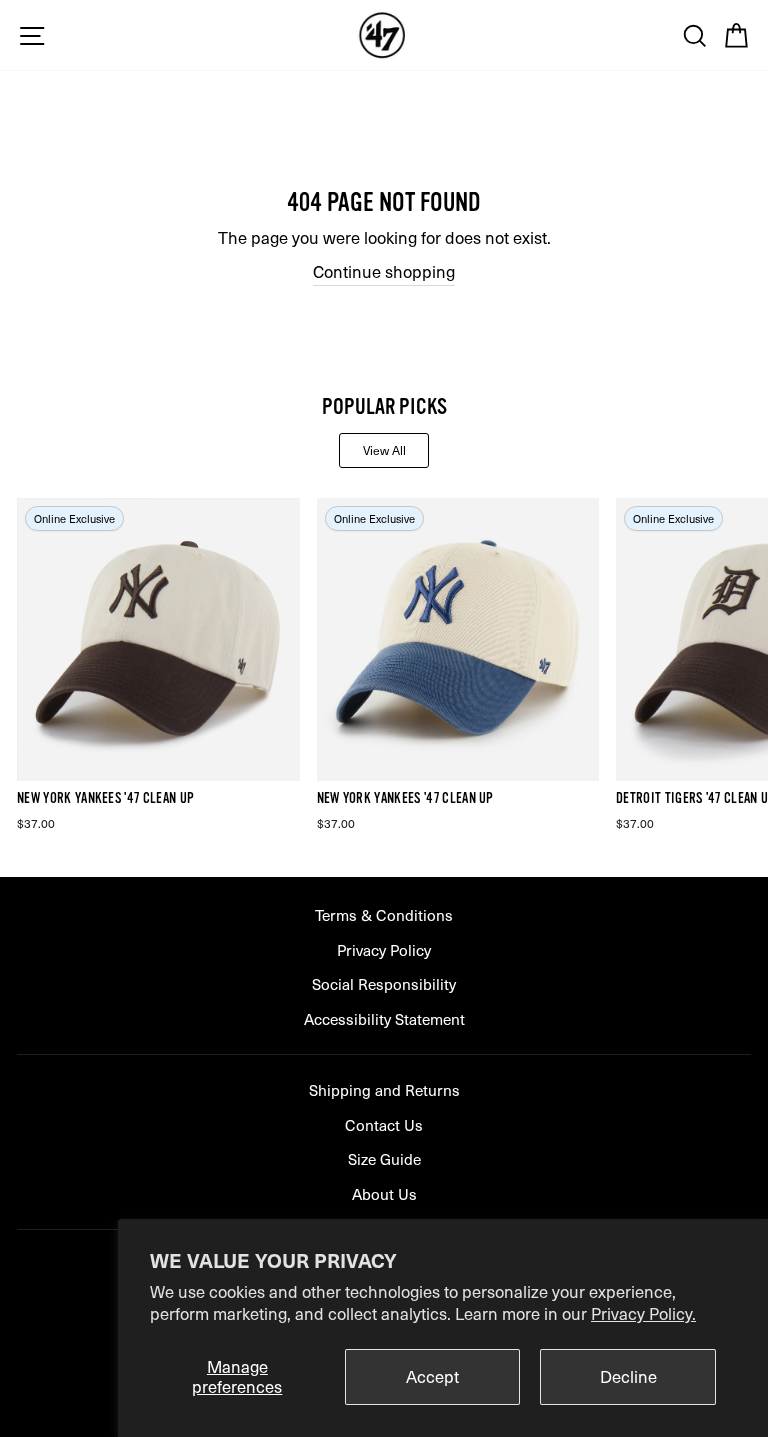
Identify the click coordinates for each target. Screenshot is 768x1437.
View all (384, 450)
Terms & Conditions (384, 914)
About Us (384, 1193)
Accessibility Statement (384, 1018)
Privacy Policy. (643, 1313)
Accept (432, 1376)
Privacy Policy (384, 949)
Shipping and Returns (384, 1089)
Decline (628, 1376)
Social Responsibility (384, 983)
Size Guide (384, 1158)
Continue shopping (384, 272)
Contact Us (384, 1124)
